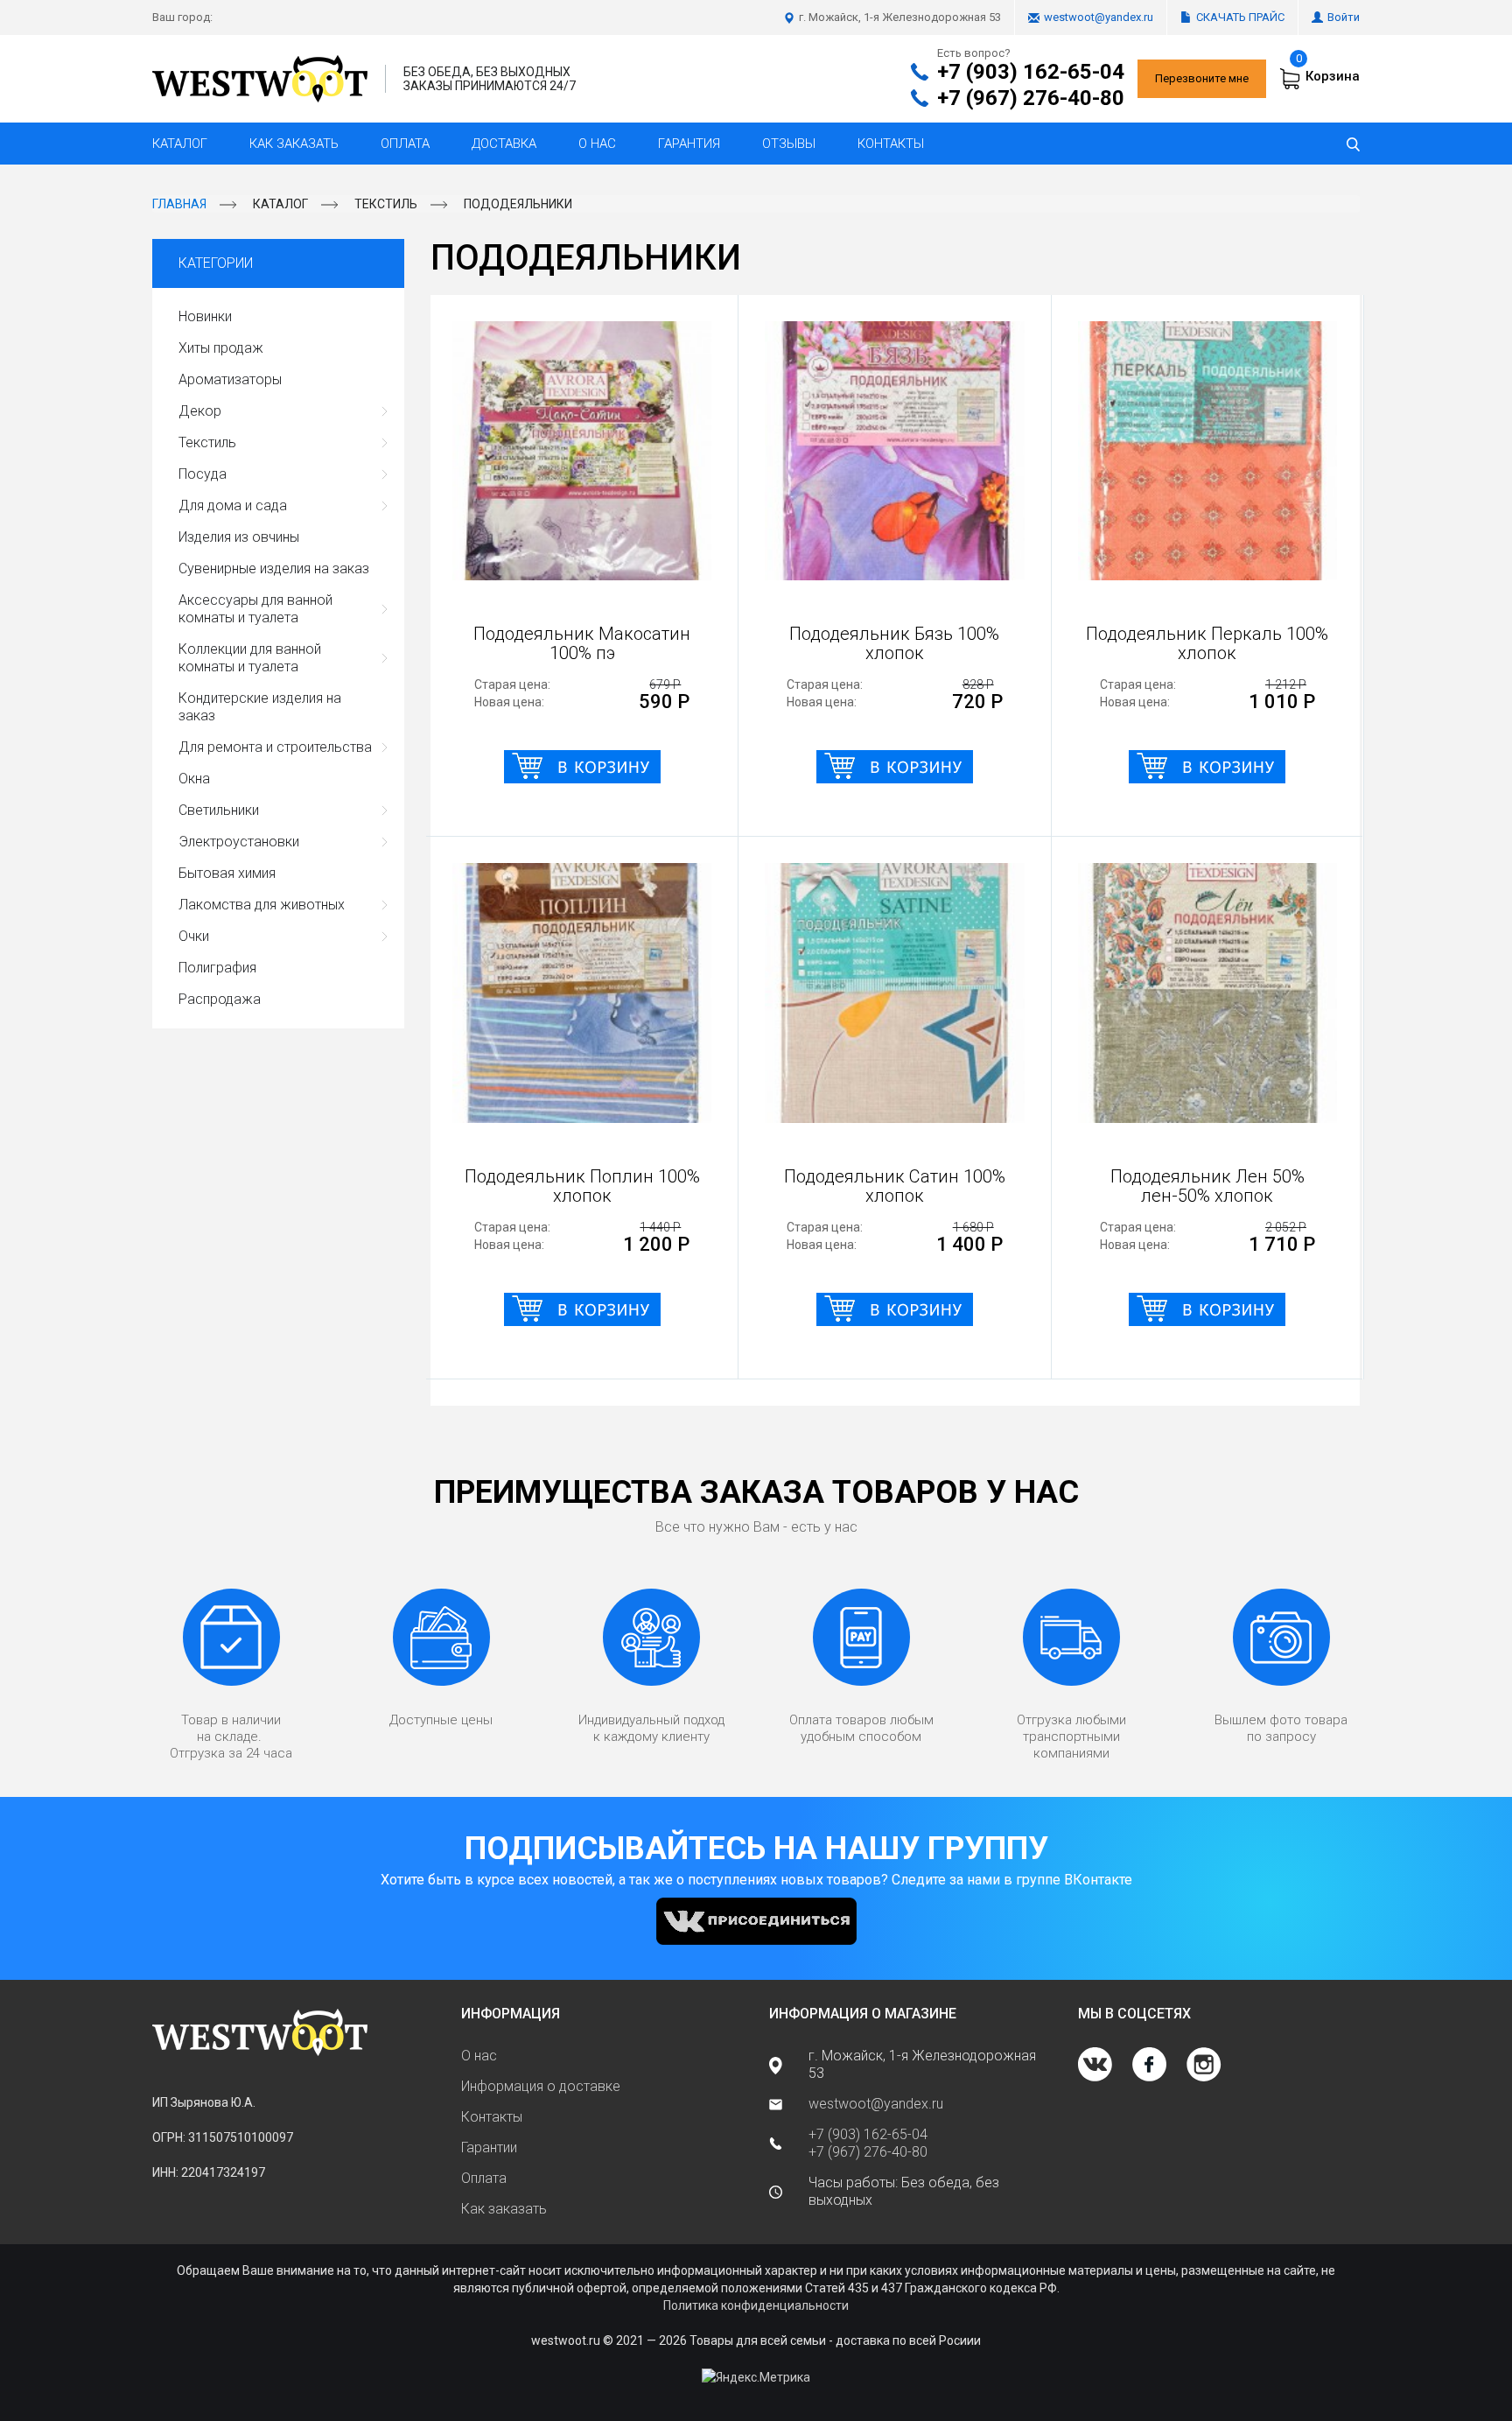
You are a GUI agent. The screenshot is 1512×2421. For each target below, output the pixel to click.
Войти (1344, 17)
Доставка (504, 144)
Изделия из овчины (239, 537)
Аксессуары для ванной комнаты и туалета (255, 609)
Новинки (205, 316)
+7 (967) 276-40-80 (1031, 98)
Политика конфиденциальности (756, 2305)
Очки (194, 936)
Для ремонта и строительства (275, 747)
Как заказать (294, 144)
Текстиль (386, 204)
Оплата (405, 144)
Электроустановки (239, 842)
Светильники (219, 810)
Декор (200, 411)
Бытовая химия (227, 873)
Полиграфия (217, 968)
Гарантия (689, 144)
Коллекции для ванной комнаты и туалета (250, 658)
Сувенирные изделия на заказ (274, 568)
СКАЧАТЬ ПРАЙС (1240, 17)
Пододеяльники (518, 204)
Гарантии (489, 2147)
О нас (597, 144)
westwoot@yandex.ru (1099, 17)
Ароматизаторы (230, 379)
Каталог (180, 144)
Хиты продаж (221, 348)
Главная (179, 204)
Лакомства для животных (262, 905)
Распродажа (220, 999)
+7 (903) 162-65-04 (1031, 72)
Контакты (891, 144)
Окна (194, 779)
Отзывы (789, 144)
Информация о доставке (541, 2086)
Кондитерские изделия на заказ (260, 707)
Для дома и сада (233, 505)
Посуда (203, 474)
